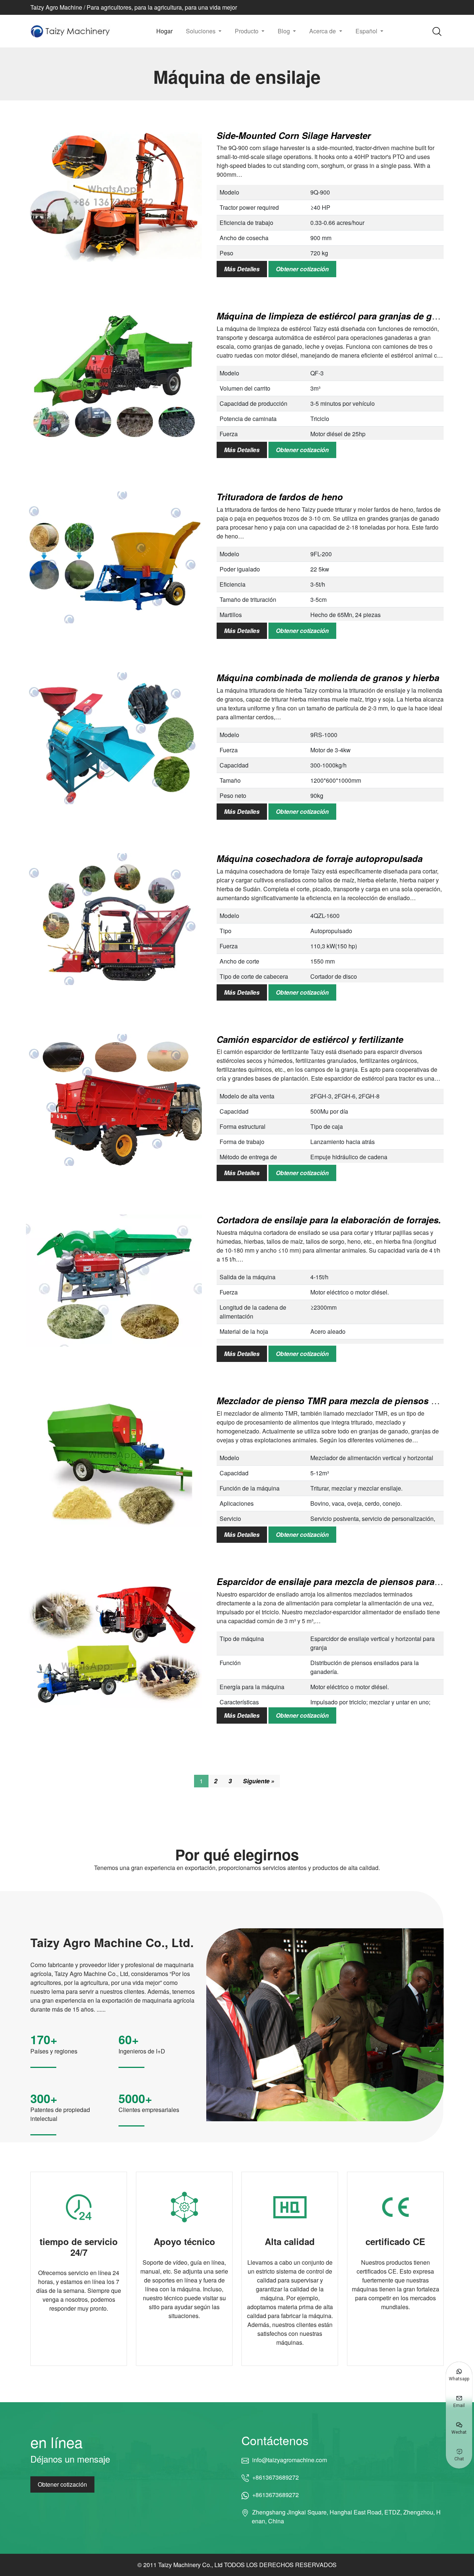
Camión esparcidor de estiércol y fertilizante (310, 1039)
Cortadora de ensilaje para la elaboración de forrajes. (329, 1220)
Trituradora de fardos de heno (280, 497)
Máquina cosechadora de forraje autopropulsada (321, 858)
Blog (285, 31)
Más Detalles (242, 269)
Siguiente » (259, 1781)
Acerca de (323, 31)
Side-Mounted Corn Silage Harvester (294, 135)
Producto (247, 31)
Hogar (164, 31)
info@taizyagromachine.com (289, 2460)
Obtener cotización (302, 269)
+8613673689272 (276, 2477)
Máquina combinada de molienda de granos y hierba (328, 677)
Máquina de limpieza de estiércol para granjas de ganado (337, 316)
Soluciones (201, 31)
